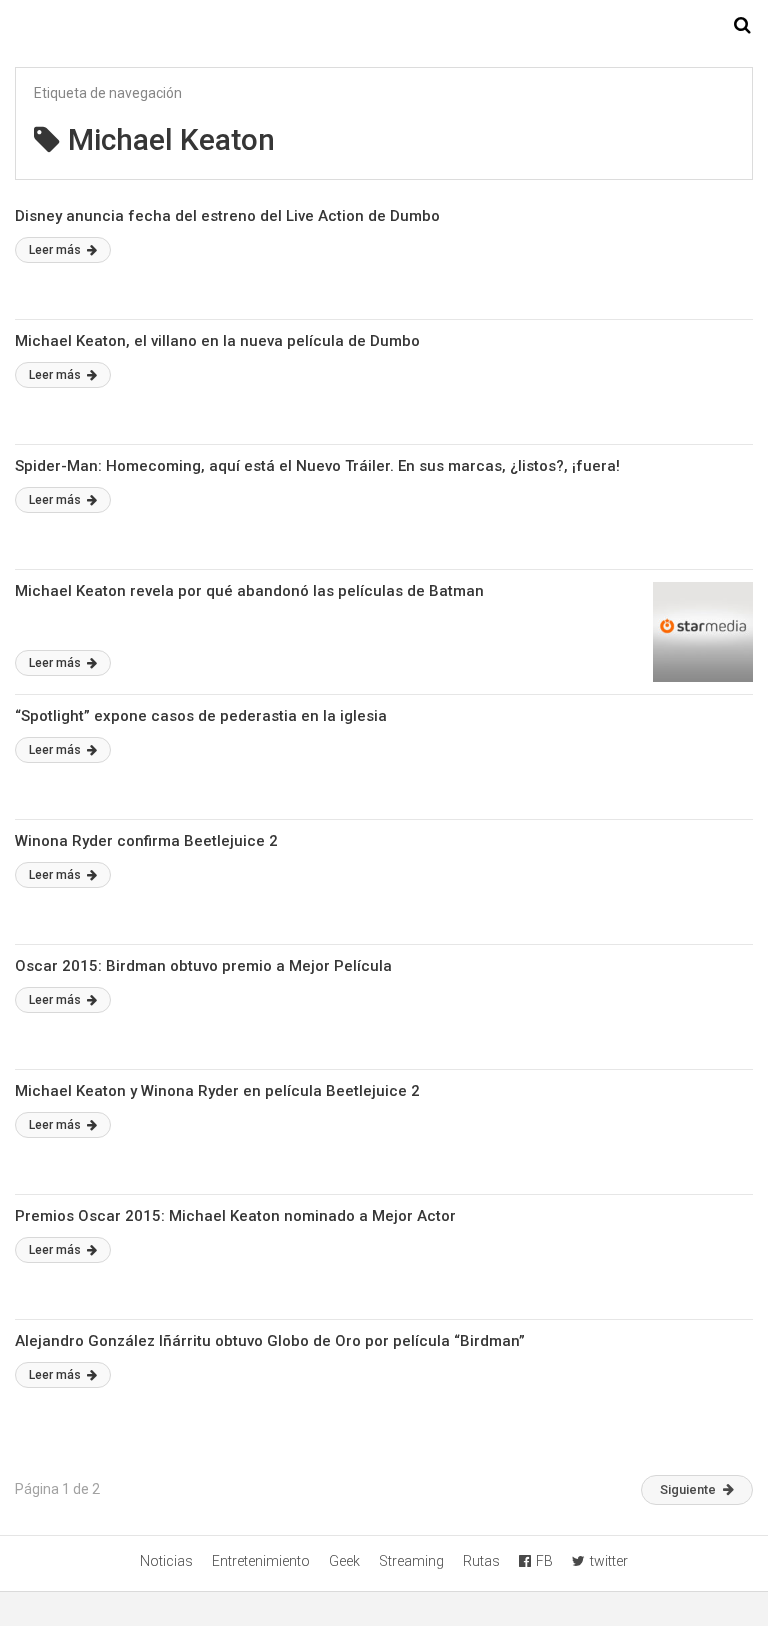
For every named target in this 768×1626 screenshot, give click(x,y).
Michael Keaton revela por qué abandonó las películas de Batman (249, 591)
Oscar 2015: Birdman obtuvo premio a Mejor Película (203, 966)
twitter (609, 1561)
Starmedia (384, 26)
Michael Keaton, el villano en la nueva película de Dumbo (217, 341)
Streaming (411, 1561)
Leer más (56, 250)
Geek (344, 1561)
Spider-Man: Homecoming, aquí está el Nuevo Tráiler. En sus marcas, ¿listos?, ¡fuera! (317, 466)
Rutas (481, 1561)
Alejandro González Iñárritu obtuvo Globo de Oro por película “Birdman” (270, 1341)
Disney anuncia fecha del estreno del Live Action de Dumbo (227, 216)
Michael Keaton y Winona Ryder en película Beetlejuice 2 (217, 1091)
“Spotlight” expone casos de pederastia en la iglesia (201, 716)
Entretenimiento (261, 1561)
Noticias (166, 1561)
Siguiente (688, 1489)
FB (544, 1561)
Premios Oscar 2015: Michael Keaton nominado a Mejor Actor (235, 1216)
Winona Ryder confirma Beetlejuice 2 (146, 841)
